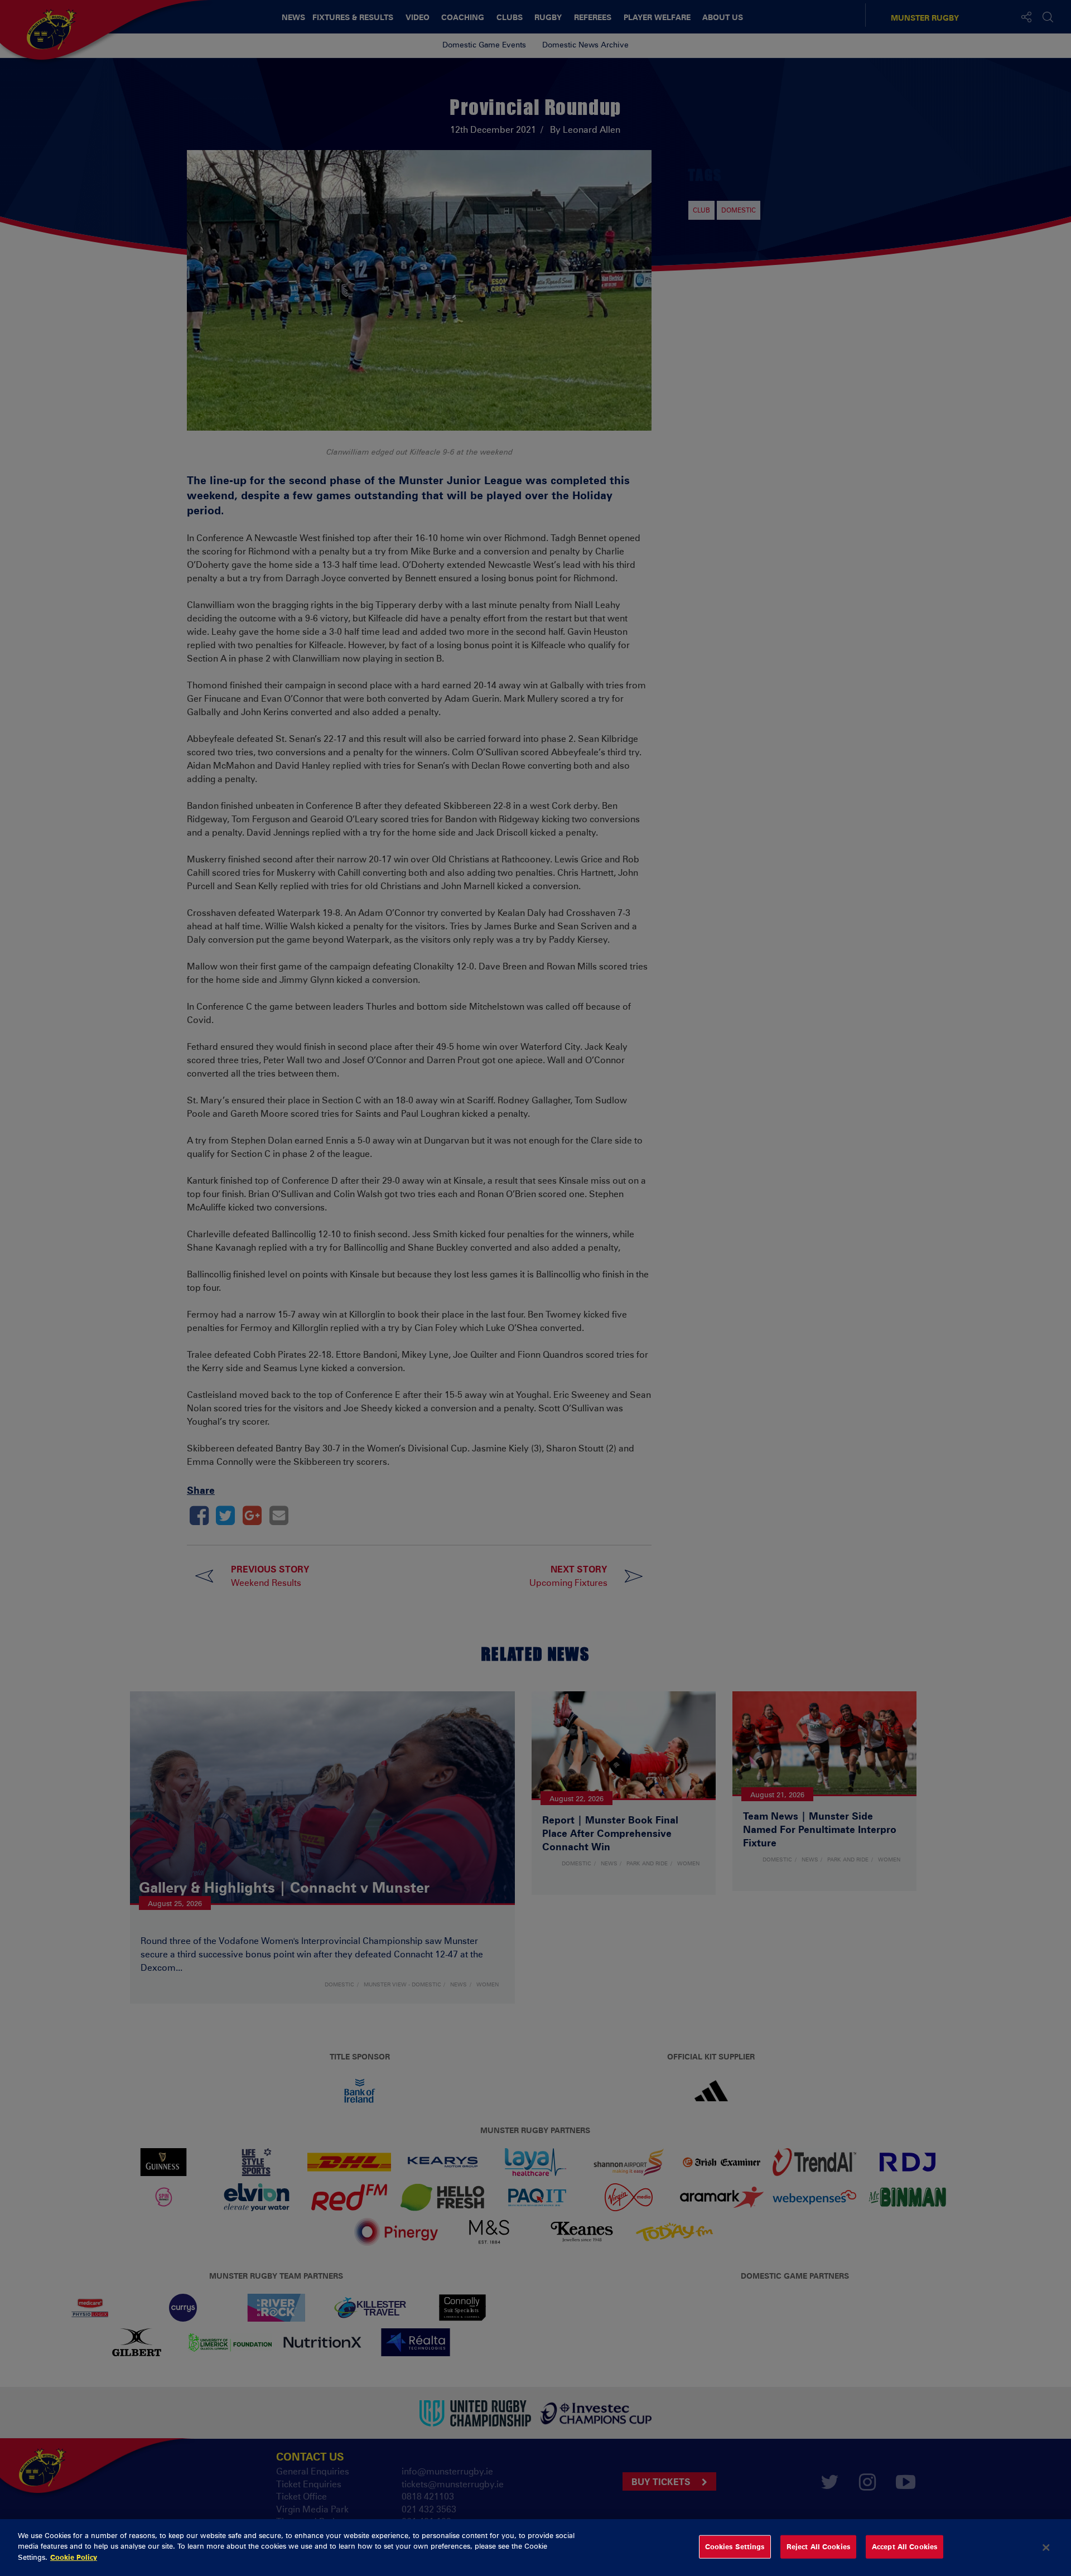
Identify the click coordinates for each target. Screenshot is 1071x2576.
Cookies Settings (735, 2546)
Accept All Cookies (904, 2546)
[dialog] (535, 2548)
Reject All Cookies (818, 2546)
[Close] (1046, 2548)
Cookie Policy (74, 2557)
